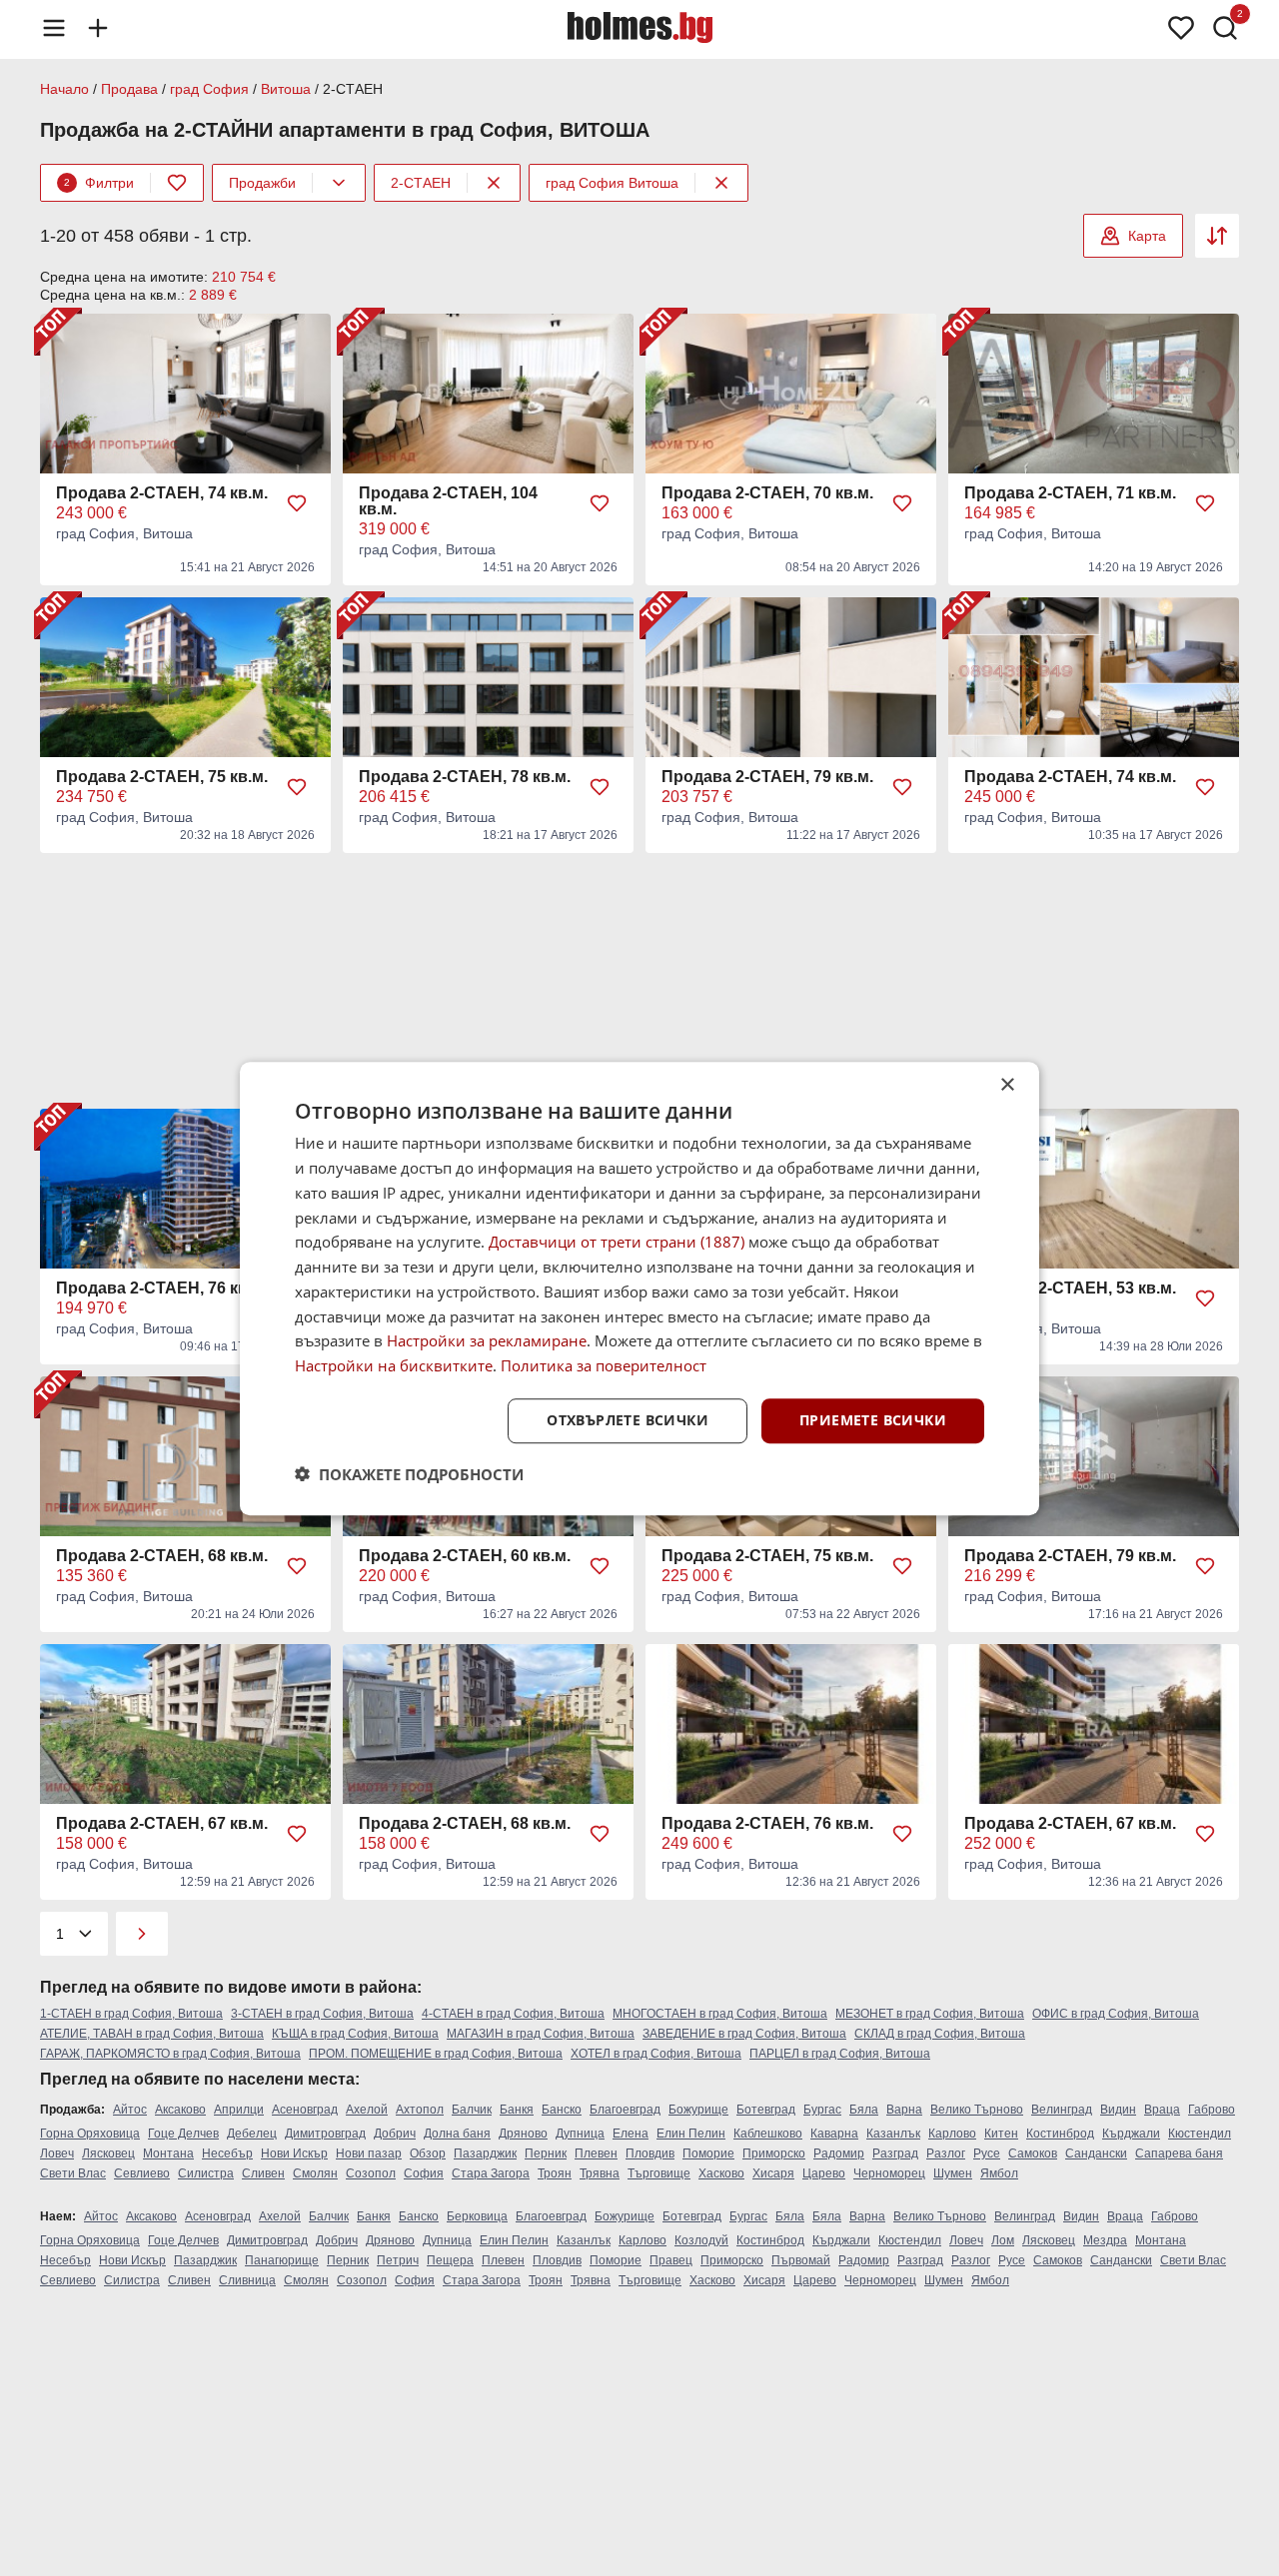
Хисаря (773, 2173)
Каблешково (768, 2134)
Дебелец (252, 2134)
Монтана (168, 2153)
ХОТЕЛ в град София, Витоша (656, 2054)
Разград (895, 2153)
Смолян (315, 2173)
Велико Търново (977, 2110)
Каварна (834, 2134)
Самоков (1033, 2153)
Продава (129, 89)
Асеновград (305, 2110)
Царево (824, 2173)
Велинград (1062, 2110)
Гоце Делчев (183, 2134)
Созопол (371, 2173)
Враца (1162, 2110)
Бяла (864, 2110)
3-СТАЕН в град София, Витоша (322, 2014)
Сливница (247, 2280)
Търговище (659, 2173)
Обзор (428, 2153)
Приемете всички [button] (873, 1420)
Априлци (239, 2110)
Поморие (708, 2153)
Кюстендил (1200, 2134)
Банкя (517, 2110)
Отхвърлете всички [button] (628, 1420)
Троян (555, 2173)
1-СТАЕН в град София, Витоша (131, 2014)
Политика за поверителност (604, 1365)
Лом (1003, 2240)
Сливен (263, 2173)
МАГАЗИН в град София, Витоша (541, 2034)
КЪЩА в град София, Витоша (355, 2034)
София (424, 2173)
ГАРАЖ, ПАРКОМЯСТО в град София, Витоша (170, 2054)
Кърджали (1131, 2134)
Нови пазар (369, 2153)
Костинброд (1060, 2134)
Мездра (1105, 2240)
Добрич (395, 2134)
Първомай (801, 2260)
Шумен (953, 2173)
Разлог (946, 2153)
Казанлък (893, 2134)
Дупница (580, 2134)
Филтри (99, 183)
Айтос (130, 2110)
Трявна (600, 2173)
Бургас (822, 2110)
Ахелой (367, 2110)
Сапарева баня (1179, 2153)
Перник (546, 2153)
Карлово (952, 2134)
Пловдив (650, 2153)
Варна (904, 2110)
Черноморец (889, 2173)
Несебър (227, 2153)
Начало (64, 89)
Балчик (472, 2110)
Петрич (398, 2260)
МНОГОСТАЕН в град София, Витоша (720, 2014)
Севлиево (142, 2173)
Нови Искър (294, 2153)
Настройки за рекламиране (487, 1340)
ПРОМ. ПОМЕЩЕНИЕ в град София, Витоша (436, 2054)
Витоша (286, 89)
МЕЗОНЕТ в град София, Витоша (930, 2014)
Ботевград (766, 2110)
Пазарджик (485, 2153)
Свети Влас (73, 2173)
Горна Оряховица (90, 2134)
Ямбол (999, 2173)
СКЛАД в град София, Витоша (940, 2034)
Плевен (596, 2153)
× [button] (1007, 1085)
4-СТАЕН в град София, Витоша (513, 2014)
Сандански (1096, 2153)
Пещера (450, 2260)
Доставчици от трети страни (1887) (617, 1242)
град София (209, 89)
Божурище (698, 2110)
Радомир (839, 2153)
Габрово (1212, 2110)
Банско (562, 2110)
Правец (671, 2260)
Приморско (774, 2153)
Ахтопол (420, 2110)
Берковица (477, 2216)
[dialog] (639, 1288)
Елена (631, 2134)
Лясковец (108, 2153)
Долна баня (457, 2134)
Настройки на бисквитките (394, 1365)
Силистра (206, 2173)
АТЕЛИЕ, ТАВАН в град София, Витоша (152, 2034)
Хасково (721, 2173)
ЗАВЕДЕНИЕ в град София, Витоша (744, 2034)
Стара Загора (491, 2173)
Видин (1118, 2110)
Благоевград (625, 2110)
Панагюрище (282, 2260)
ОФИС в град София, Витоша (1116, 2014)
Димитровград (325, 2134)
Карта (1147, 236)
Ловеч (57, 2153)
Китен (1001, 2134)
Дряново (523, 2134)
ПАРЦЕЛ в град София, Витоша (840, 2054)
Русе (987, 2153)
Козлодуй (701, 2240)
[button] (409, 1473)
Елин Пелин (691, 2134)
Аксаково (180, 2110)
